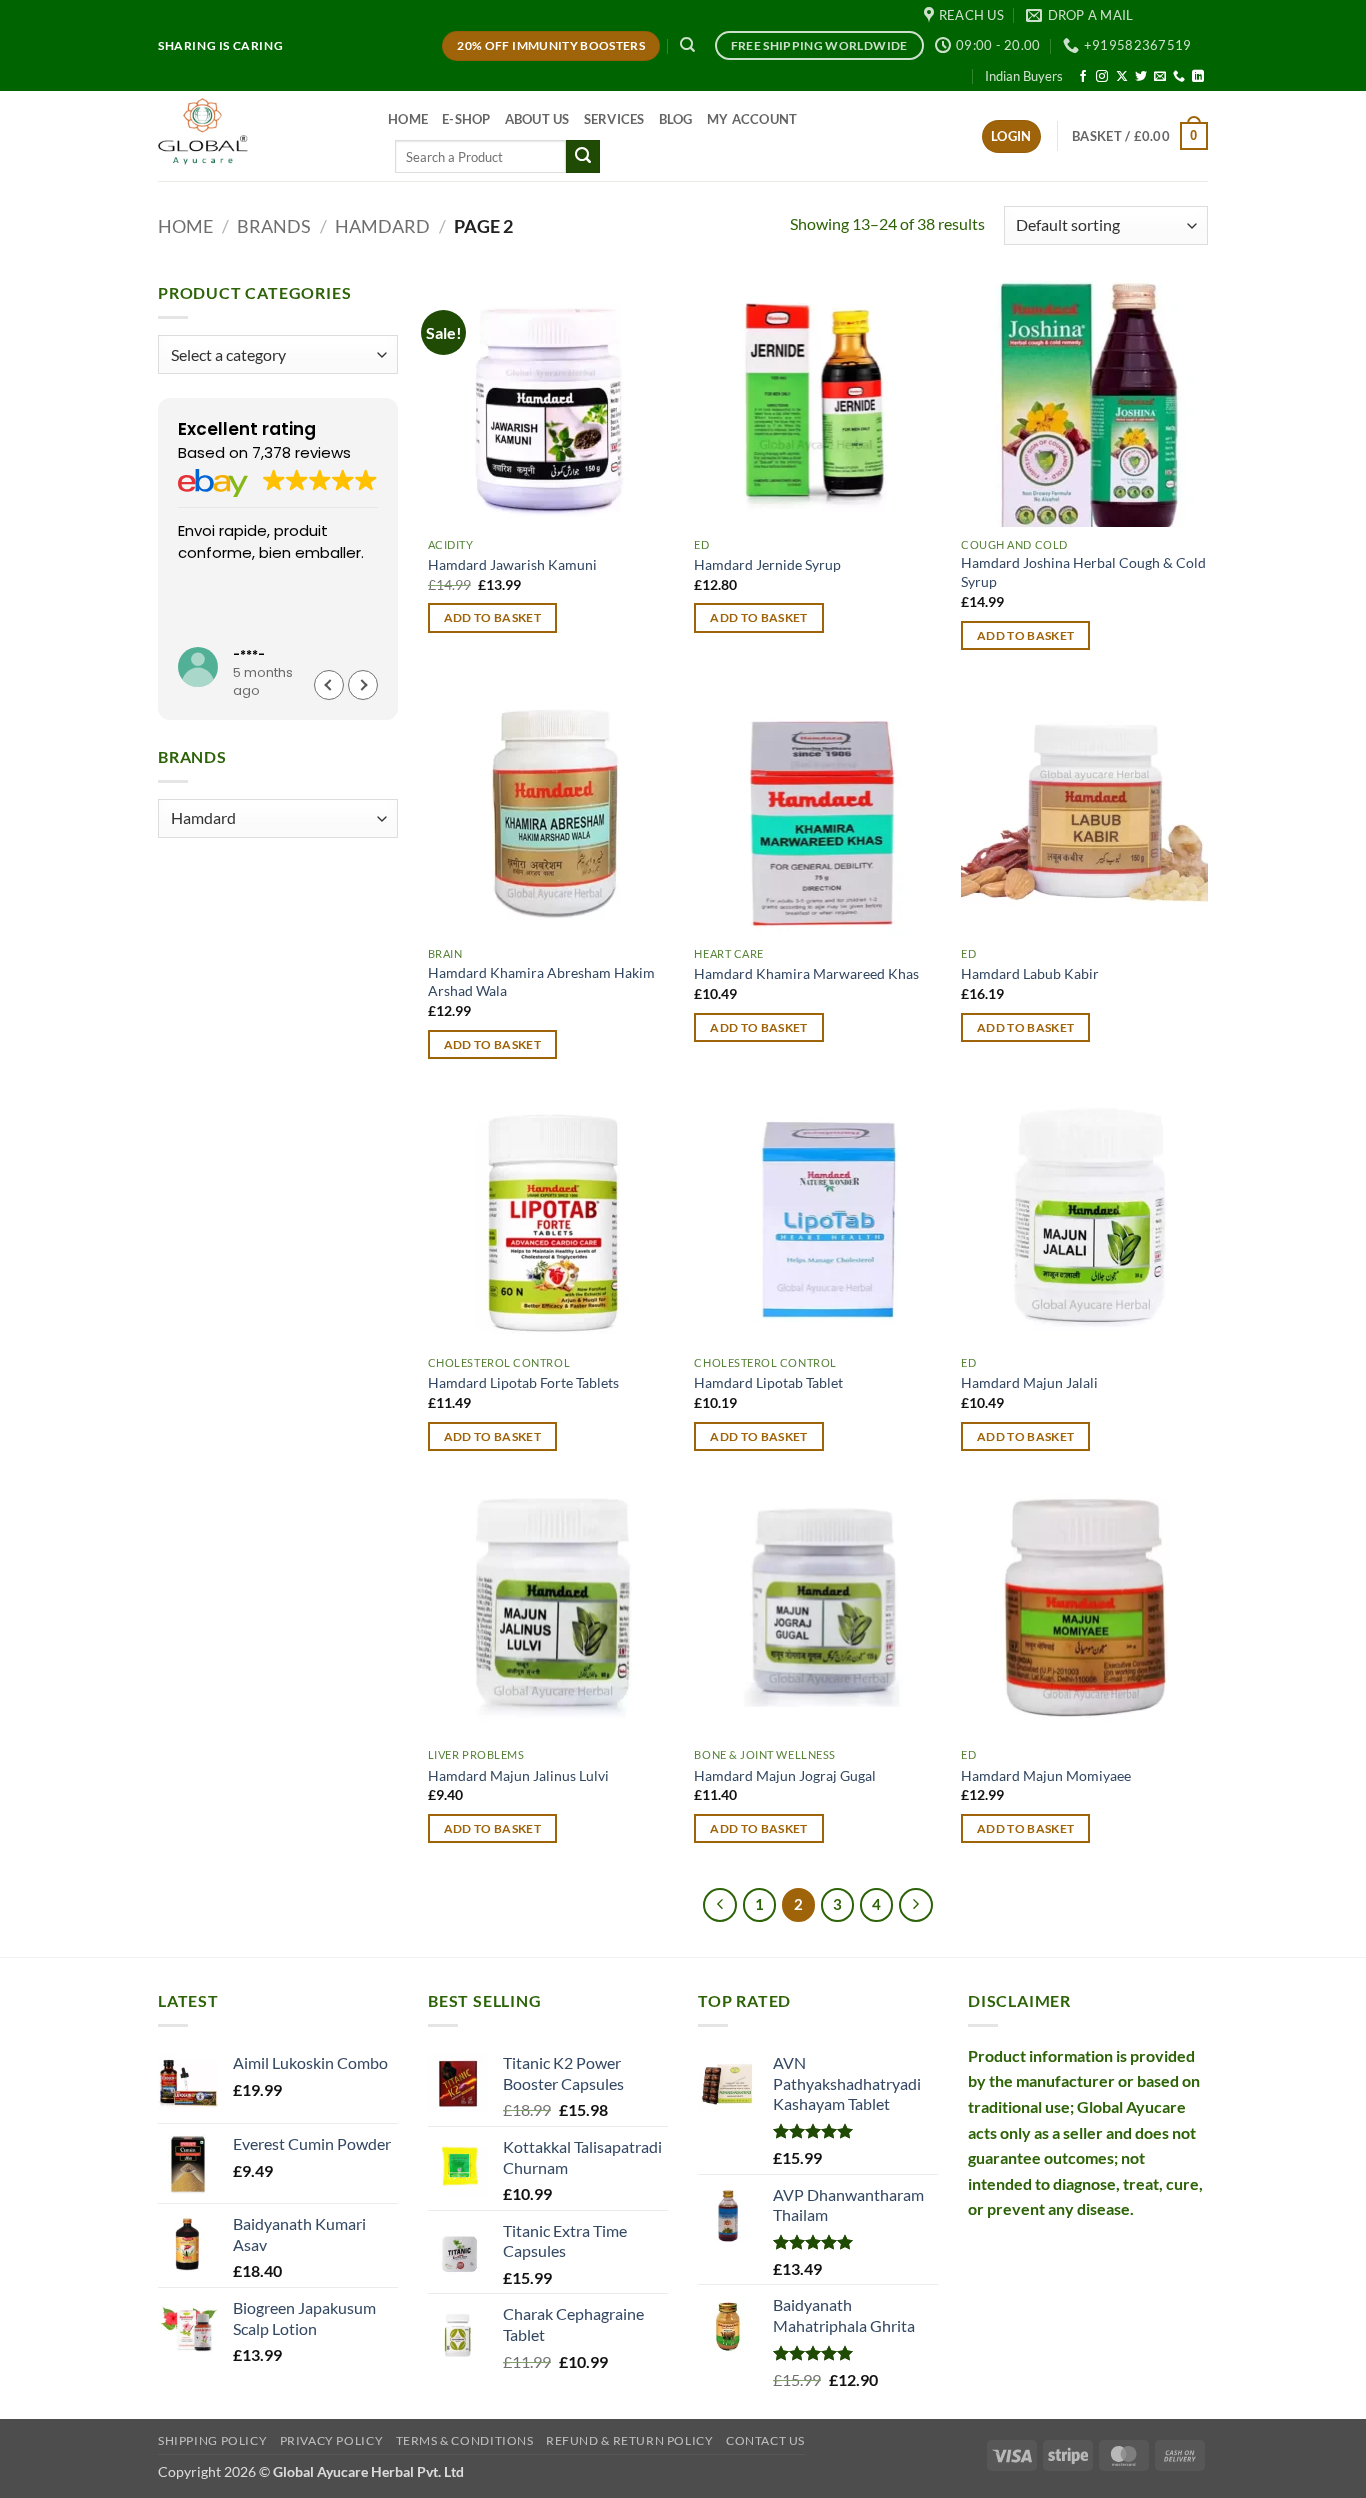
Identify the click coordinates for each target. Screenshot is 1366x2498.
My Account (752, 119)
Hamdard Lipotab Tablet (768, 1382)
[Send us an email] (1160, 77)
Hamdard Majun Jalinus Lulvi (518, 1775)
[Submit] (583, 157)
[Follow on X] (1122, 77)
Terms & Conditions (465, 2440)
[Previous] (720, 1905)
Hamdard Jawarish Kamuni (512, 564)
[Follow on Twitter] (1141, 77)
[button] (1011, 136)
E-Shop (466, 119)
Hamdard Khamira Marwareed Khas (806, 973)
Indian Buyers (1024, 76)
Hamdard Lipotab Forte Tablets (523, 1382)
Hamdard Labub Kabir (1030, 973)
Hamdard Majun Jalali (1029, 1382)
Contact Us (765, 2440)
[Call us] (1179, 77)
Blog (676, 119)
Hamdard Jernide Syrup (767, 564)
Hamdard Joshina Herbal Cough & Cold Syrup (1083, 572)
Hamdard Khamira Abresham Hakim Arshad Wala (541, 982)
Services (614, 119)
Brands (274, 226)
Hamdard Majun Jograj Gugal (785, 1775)
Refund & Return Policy (629, 2440)
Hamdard (382, 226)
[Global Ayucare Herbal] (258, 136)
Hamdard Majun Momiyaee (1046, 1775)
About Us (537, 119)
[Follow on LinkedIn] (1198, 77)
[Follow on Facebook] (1083, 77)
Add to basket (493, 617)
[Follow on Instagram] (1102, 77)
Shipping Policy (212, 2440)
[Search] (687, 45)
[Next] (916, 1905)
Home (408, 119)
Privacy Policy (332, 2440)
